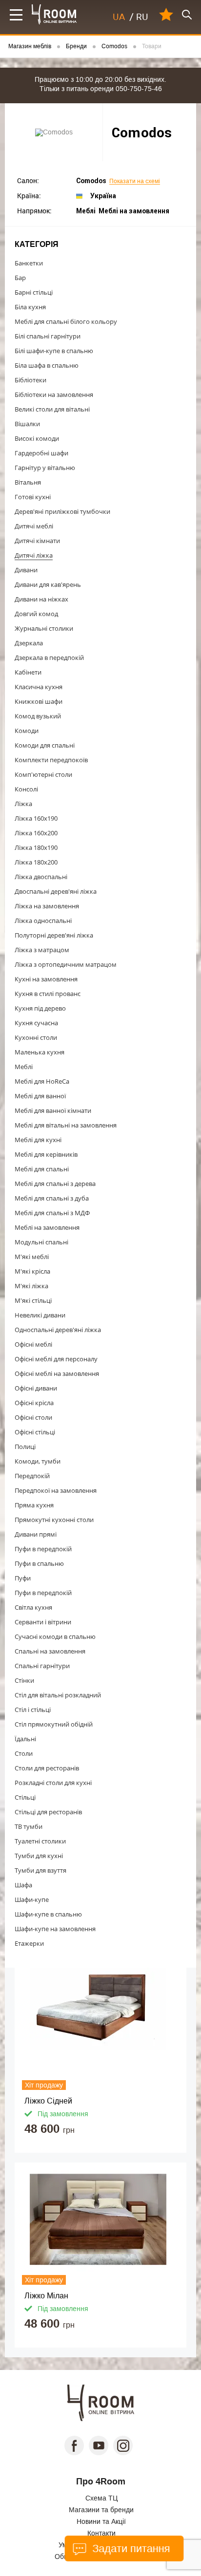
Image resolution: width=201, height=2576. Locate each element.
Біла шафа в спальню (47, 365)
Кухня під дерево (40, 1008)
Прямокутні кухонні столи (54, 1520)
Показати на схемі (135, 181)
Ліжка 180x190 (36, 847)
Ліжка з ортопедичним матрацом (66, 964)
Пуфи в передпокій (43, 1549)
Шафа (23, 1885)
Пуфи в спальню (39, 1563)
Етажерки (29, 1943)
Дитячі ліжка (34, 555)
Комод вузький (38, 716)
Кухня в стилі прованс (48, 994)
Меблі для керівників (46, 1154)
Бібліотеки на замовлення (54, 395)
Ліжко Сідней (48, 2101)
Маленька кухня (40, 1052)
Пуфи (23, 1578)
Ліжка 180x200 (36, 862)
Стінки (24, 1680)
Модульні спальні (41, 1242)
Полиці (25, 1447)
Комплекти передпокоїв (51, 760)
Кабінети (28, 672)
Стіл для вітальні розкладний (58, 1695)
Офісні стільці (35, 1432)
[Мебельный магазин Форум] (54, 14)
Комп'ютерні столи (43, 774)
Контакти (101, 2533)
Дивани (26, 570)
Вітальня (28, 482)
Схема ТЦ (101, 2498)
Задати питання (130, 2548)
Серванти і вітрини (43, 1622)
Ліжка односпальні (43, 921)
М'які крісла (32, 1271)
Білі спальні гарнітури (48, 336)
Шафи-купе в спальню (48, 1914)
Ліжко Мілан (46, 2296)
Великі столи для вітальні (52, 409)
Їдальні (25, 1739)
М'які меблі (32, 1257)
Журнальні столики (44, 628)
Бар (20, 278)
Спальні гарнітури (42, 1666)
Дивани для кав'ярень (48, 584)
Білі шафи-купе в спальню (54, 351)
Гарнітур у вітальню (45, 468)
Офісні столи (33, 1417)
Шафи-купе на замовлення (55, 1929)
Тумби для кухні (39, 1856)
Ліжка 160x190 (36, 818)
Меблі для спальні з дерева (55, 1184)
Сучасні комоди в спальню (55, 1636)
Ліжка (23, 804)
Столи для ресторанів (47, 1768)
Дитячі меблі (34, 526)
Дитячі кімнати (37, 541)
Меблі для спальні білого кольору (66, 321)
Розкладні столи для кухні (53, 1783)
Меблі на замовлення (47, 1227)
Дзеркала (29, 643)
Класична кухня (39, 687)
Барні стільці (34, 292)
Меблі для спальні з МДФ (52, 1213)
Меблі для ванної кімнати (53, 1110)
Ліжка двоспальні (41, 877)
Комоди (27, 731)
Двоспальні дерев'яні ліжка (56, 891)
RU (142, 17)
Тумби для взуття (40, 1870)
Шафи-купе (32, 1899)
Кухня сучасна (36, 1023)
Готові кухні (33, 497)
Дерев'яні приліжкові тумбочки (62, 511)
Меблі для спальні (42, 1169)
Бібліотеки (30, 380)
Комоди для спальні (45, 745)
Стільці (25, 1797)
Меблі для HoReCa (42, 1081)
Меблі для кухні (38, 1140)
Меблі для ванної (40, 1096)
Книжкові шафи (39, 701)
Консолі (26, 789)
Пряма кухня (34, 1505)
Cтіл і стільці (33, 1710)
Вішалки (27, 424)
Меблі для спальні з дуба (52, 1198)
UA (119, 17)
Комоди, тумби (38, 1461)
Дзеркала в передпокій (49, 658)
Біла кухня (30, 307)
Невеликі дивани (40, 1315)
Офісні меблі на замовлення (57, 1373)
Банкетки (29, 263)
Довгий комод (36, 614)
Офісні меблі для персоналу (56, 1359)
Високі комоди (37, 438)
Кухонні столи (36, 1037)
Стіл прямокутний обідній (54, 1724)
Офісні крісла (34, 1403)
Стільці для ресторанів (48, 1812)
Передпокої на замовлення (56, 1490)
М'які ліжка (31, 1286)
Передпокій (32, 1476)
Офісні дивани (36, 1388)
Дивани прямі (36, 1534)
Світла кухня (33, 1607)
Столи (24, 1753)
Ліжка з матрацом (42, 950)
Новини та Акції (101, 2521)
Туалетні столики (40, 1841)
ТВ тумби (29, 1826)
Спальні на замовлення (50, 1651)
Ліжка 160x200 (36, 833)
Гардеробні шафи (41, 453)
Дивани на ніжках (41, 599)
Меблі (24, 1067)
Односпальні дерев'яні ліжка (58, 1330)
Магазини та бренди (101, 2510)
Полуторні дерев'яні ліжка (54, 935)
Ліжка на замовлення (47, 906)
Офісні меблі (33, 1344)
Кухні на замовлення (46, 979)
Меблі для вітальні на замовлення (66, 1125)
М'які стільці (33, 1300)
